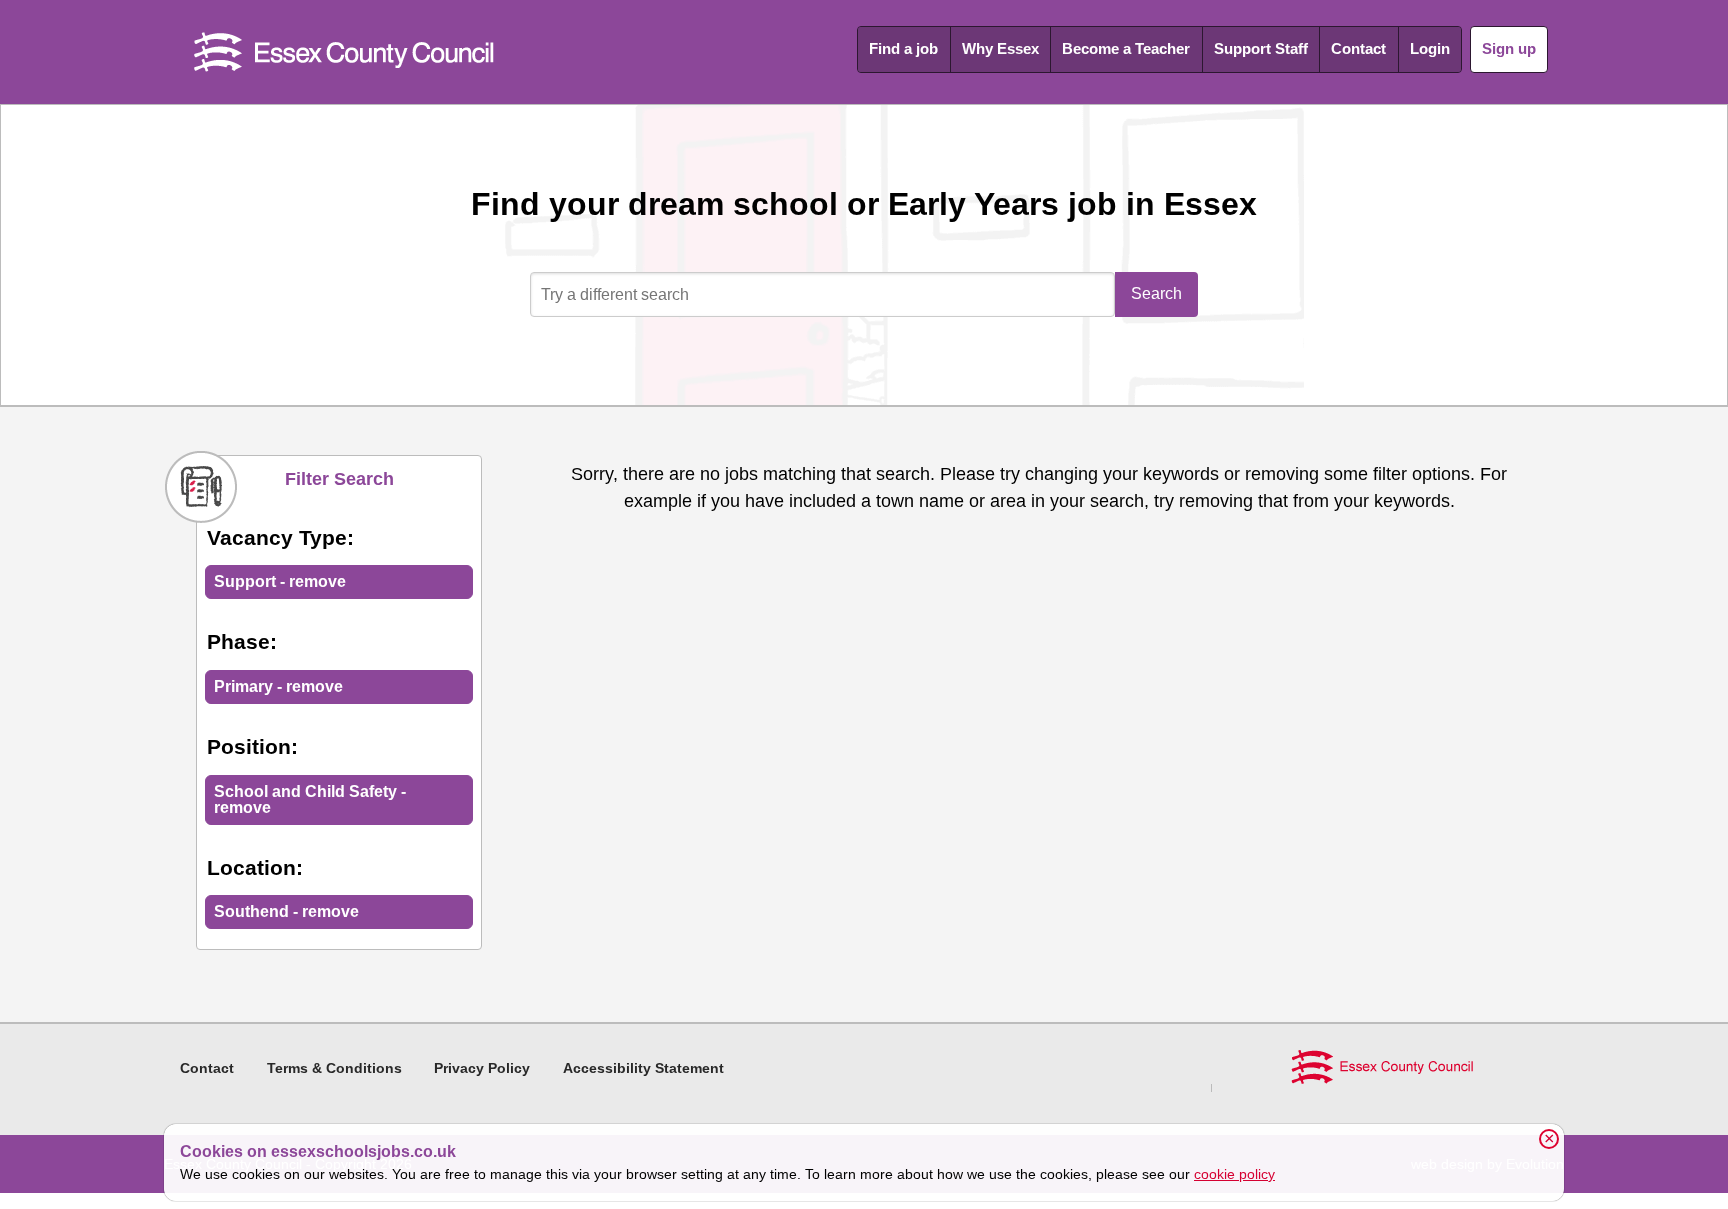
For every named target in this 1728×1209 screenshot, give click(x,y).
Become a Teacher (1126, 48)
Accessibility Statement (643, 1068)
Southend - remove (286, 911)
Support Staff (1261, 48)
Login (1430, 48)
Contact (1358, 48)
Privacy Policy (482, 1068)
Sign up (1509, 48)
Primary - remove (278, 686)
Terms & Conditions (334, 1068)
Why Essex (1000, 48)
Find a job (903, 48)
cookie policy (1234, 1174)
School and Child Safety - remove (310, 799)
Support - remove (280, 581)
